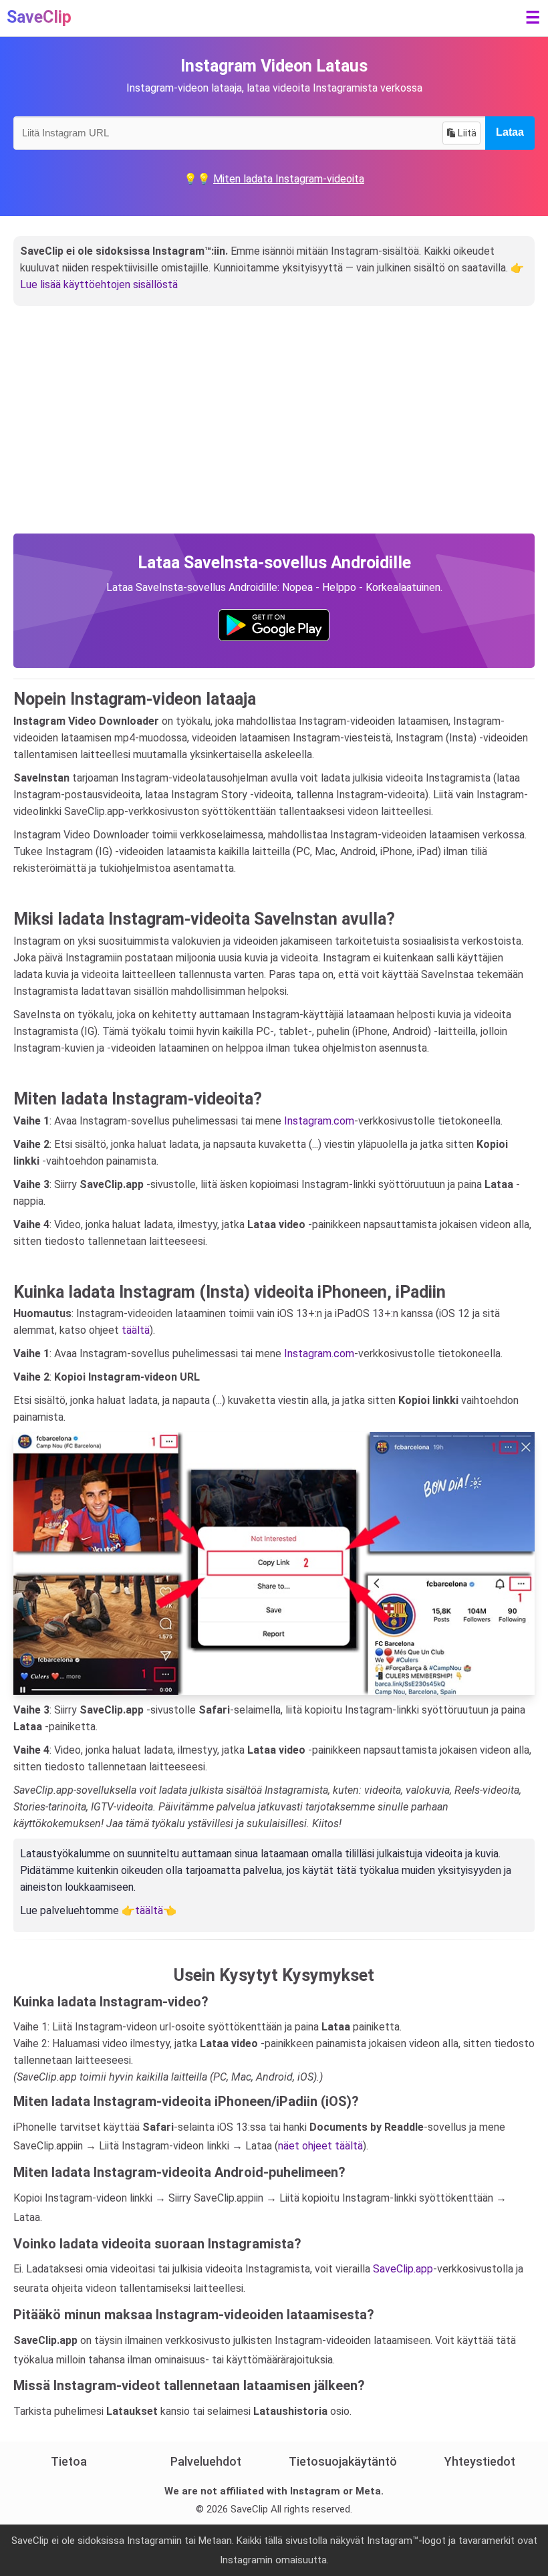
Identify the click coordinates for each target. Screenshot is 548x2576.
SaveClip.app (403, 2269)
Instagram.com (319, 1121)
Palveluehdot (206, 2461)
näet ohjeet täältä (320, 2146)
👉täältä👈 (149, 1910)
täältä (136, 1330)
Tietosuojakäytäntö (343, 2461)
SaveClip (39, 17)
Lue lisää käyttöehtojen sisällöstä (99, 284)
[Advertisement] (274, 433)
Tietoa (69, 2461)
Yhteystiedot (480, 2461)
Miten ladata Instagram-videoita (289, 179)
